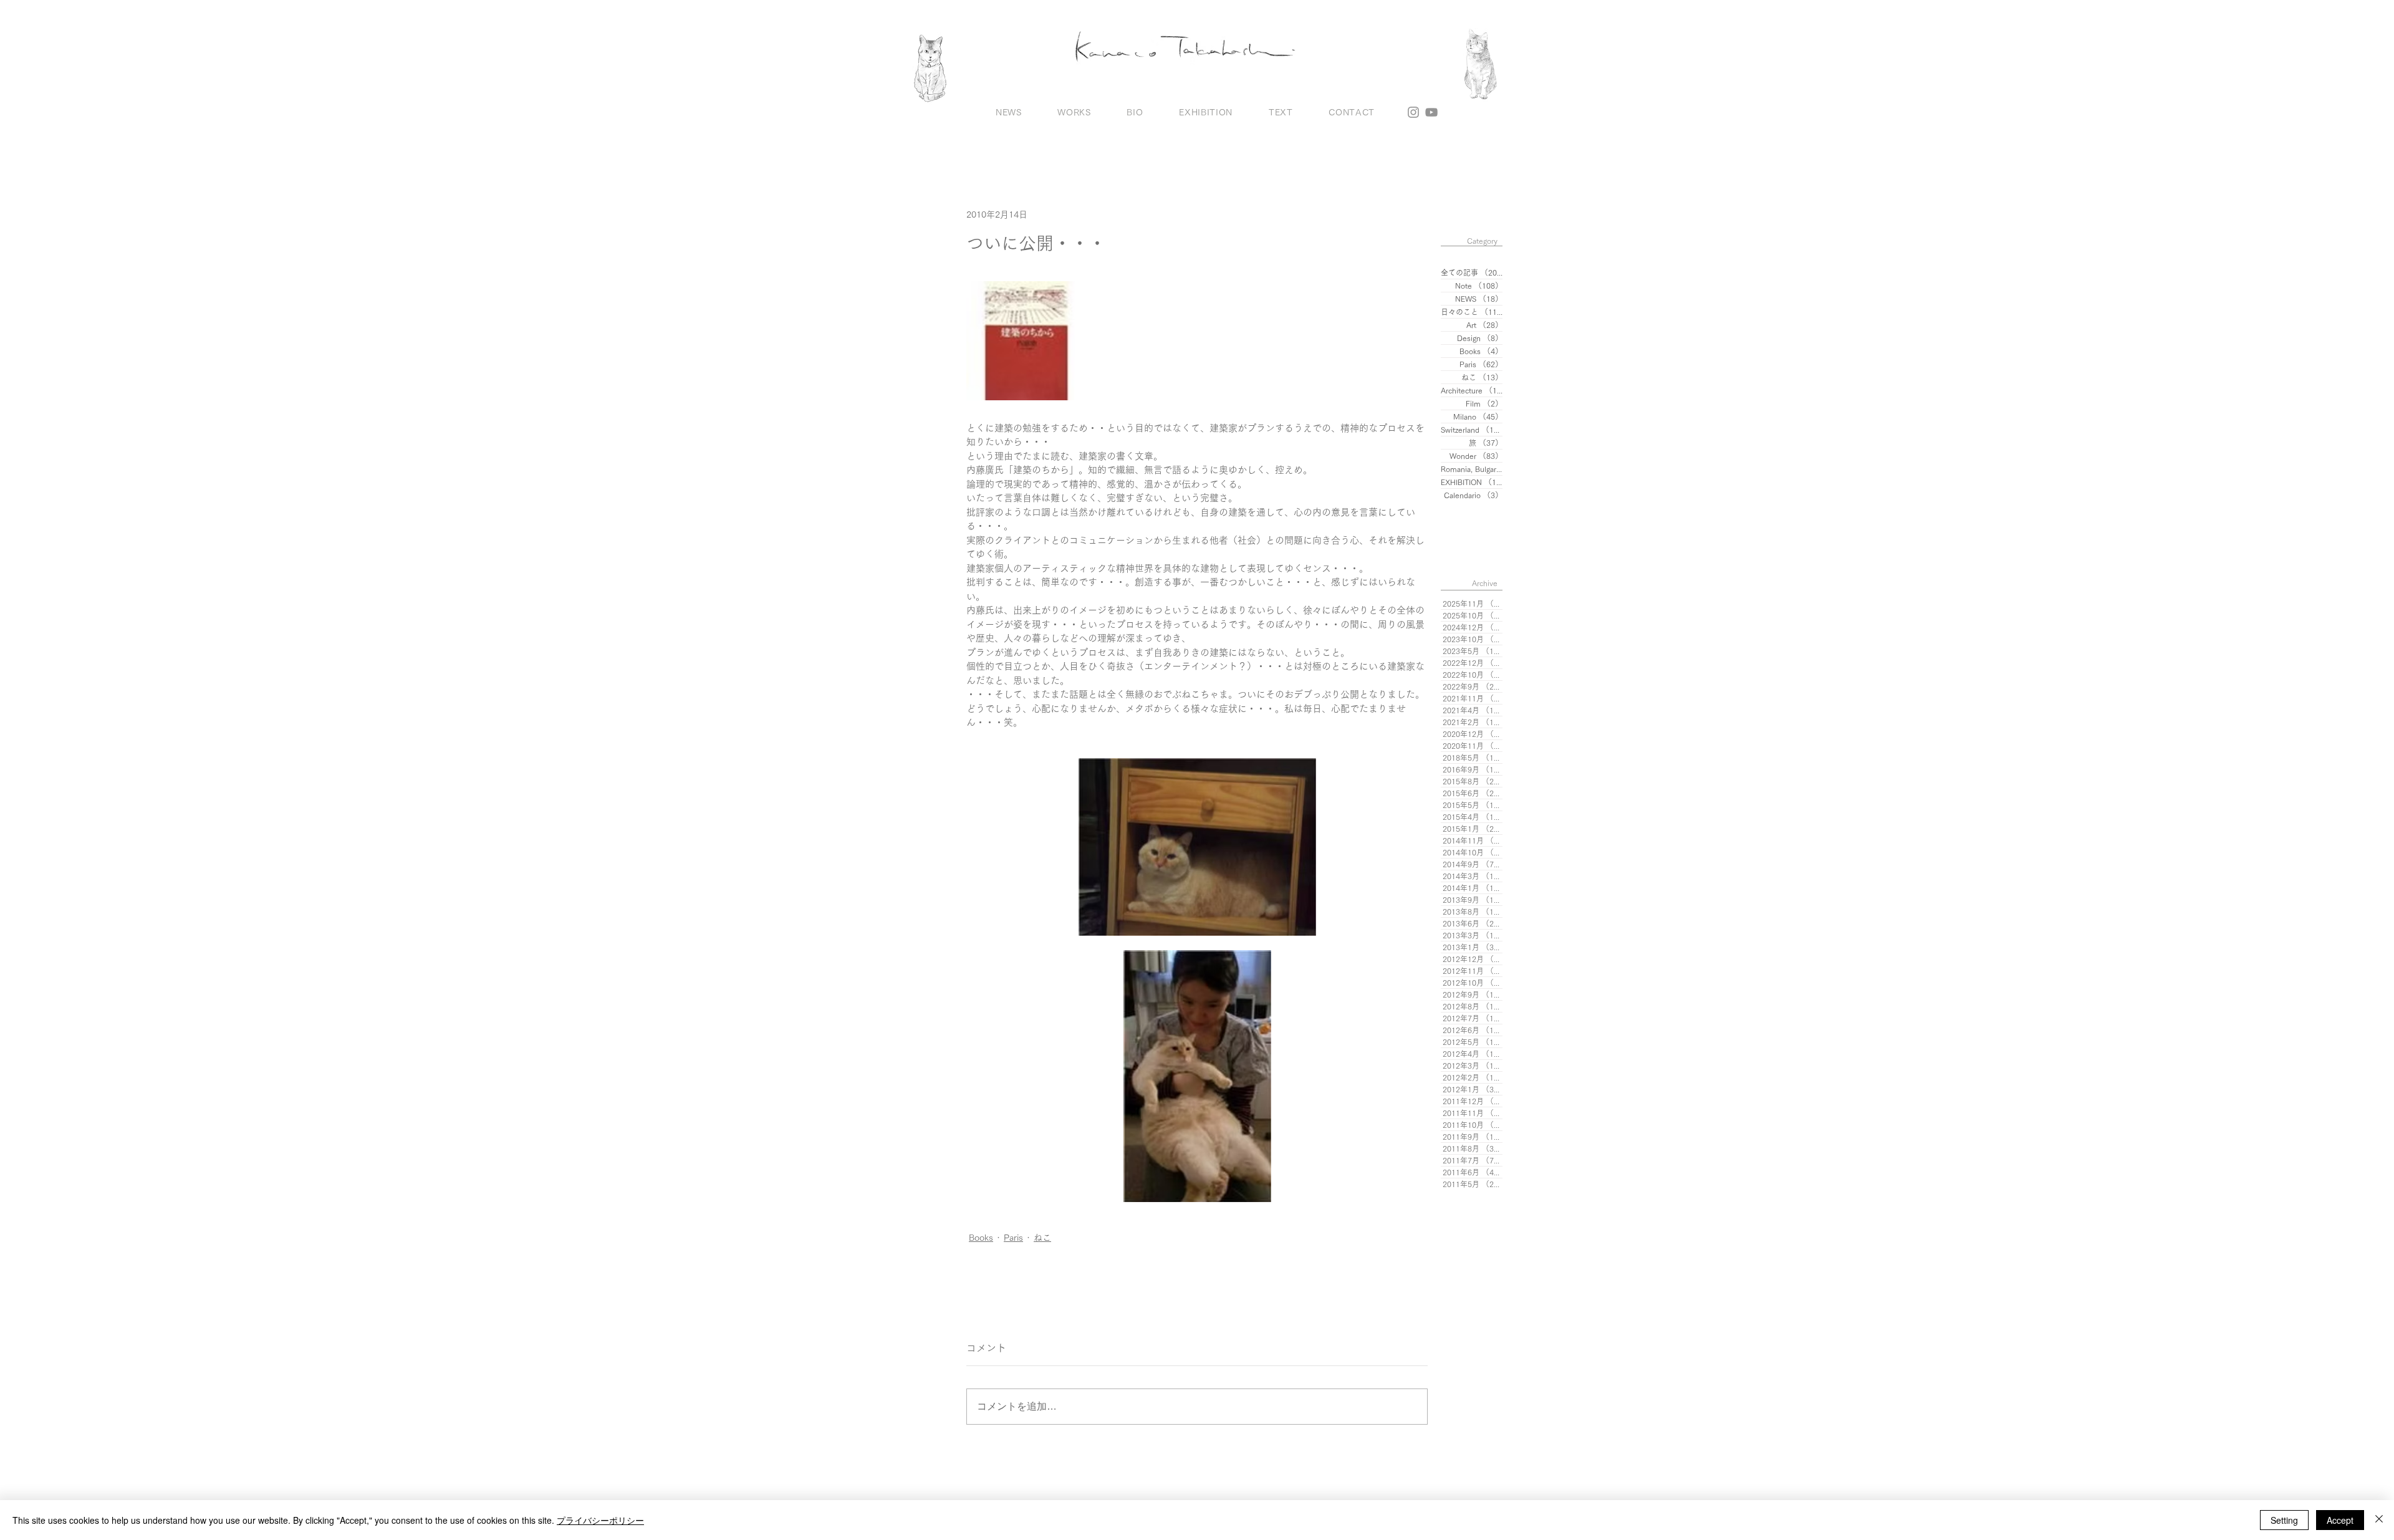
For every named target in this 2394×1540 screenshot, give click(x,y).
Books (981, 1238)
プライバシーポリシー (600, 1520)
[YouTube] (1431, 112)
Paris (1013, 1238)
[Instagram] (1413, 112)
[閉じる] (2379, 1520)
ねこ (1042, 1238)
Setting (2284, 1520)
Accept (2340, 1520)
